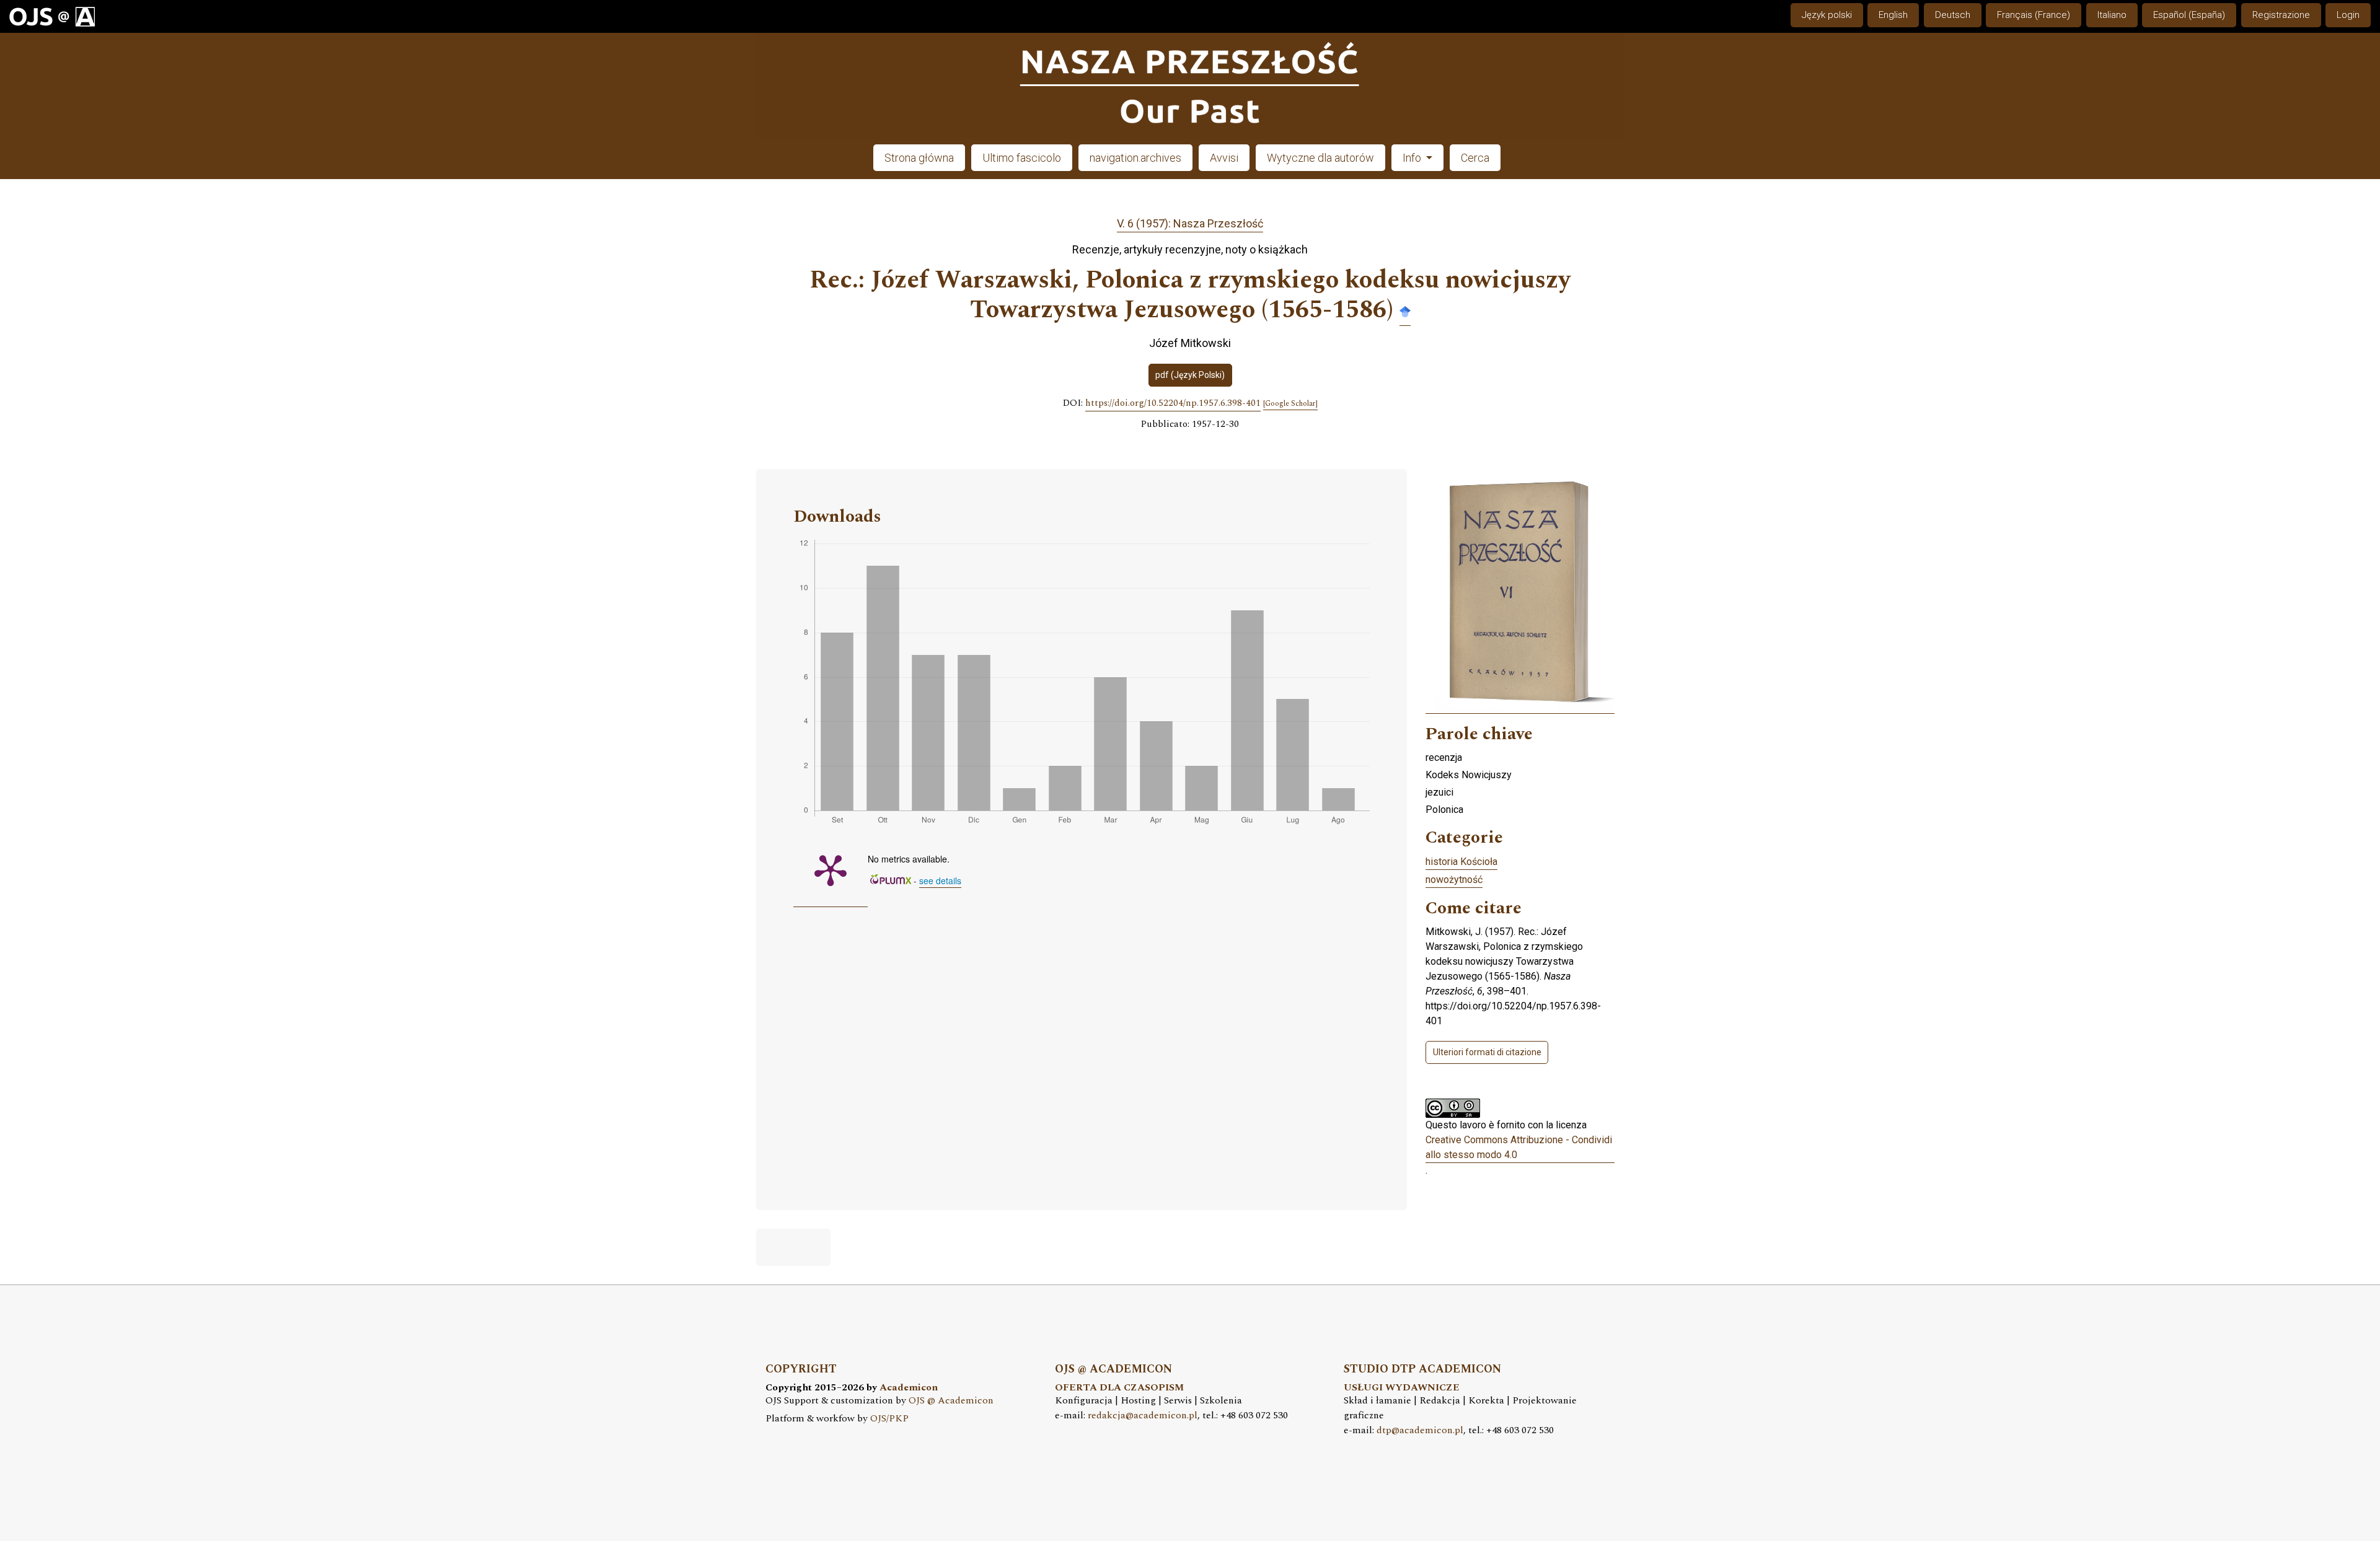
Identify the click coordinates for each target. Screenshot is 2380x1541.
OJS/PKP (889, 1419)
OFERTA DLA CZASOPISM (1119, 1388)
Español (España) (2189, 15)
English (1893, 15)
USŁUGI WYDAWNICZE (1402, 1388)
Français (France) (2034, 15)
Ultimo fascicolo (1022, 158)
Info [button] (1413, 158)
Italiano (2112, 15)
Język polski (1827, 15)
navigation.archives (1135, 158)
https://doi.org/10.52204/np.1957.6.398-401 (1173, 403)
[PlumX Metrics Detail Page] (831, 869)
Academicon (909, 1388)
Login (2348, 15)
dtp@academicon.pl (1420, 1430)
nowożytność (1454, 880)
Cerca (1475, 158)
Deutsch (1953, 15)
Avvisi (1224, 158)
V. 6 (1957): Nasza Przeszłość (1190, 223)
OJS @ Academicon (951, 1401)
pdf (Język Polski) (1190, 375)
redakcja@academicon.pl (1143, 1416)
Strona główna (919, 158)
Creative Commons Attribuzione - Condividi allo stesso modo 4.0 (1519, 1147)
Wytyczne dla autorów (1320, 158)
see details (940, 880)
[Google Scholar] (1405, 311)
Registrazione (2281, 15)
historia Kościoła (1461, 862)
